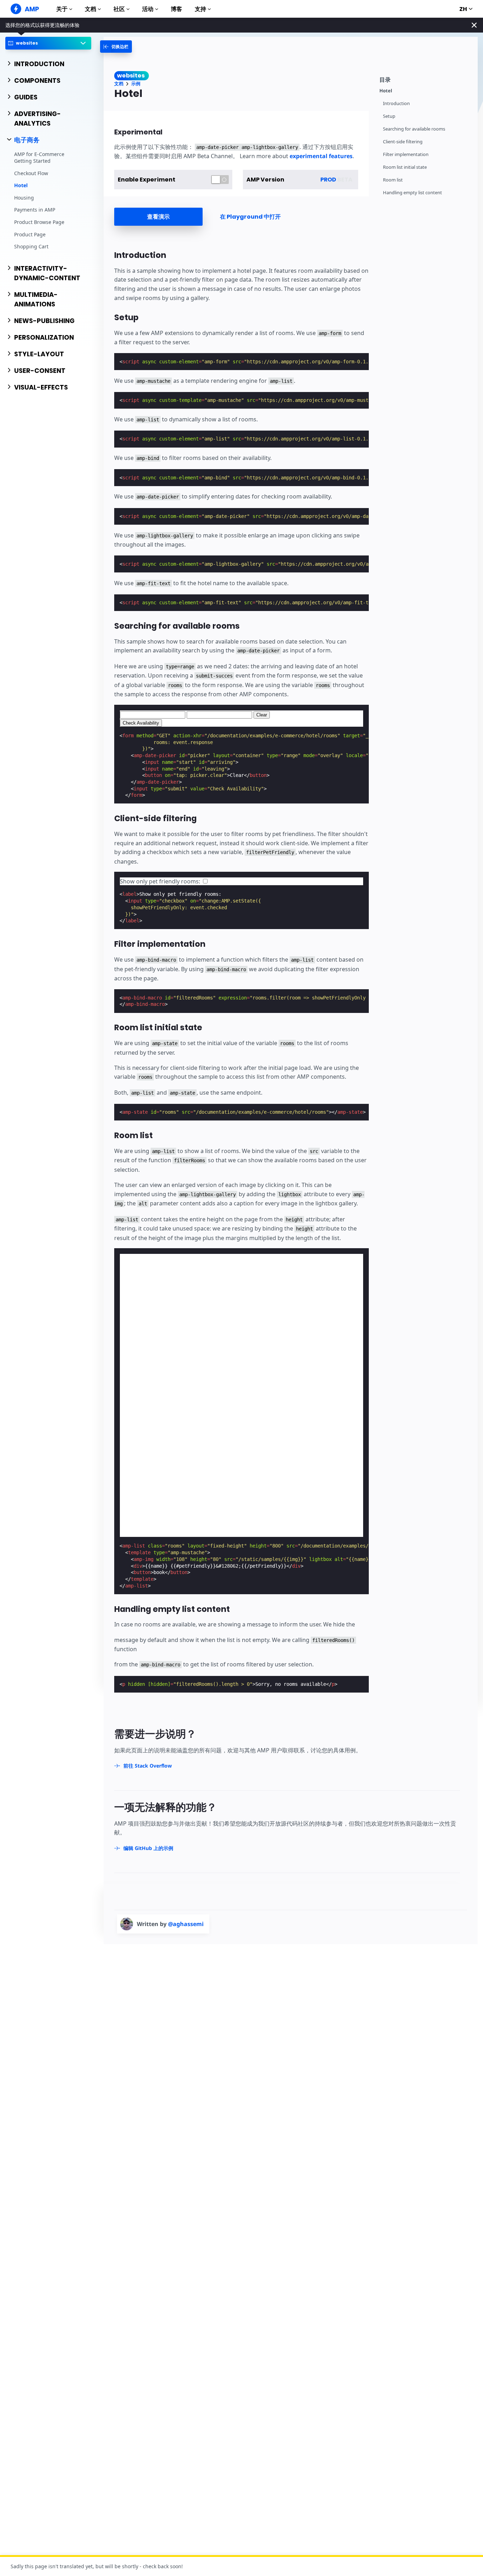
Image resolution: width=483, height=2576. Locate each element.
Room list (393, 180)
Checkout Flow (31, 173)
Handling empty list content (412, 193)
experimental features (321, 156)
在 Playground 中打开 (250, 217)
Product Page (30, 234)
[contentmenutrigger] (425, 79)
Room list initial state (405, 167)
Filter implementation (406, 154)
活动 (148, 9)
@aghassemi (186, 1924)
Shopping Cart (31, 246)
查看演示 (158, 217)
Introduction (396, 103)
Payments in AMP (35, 210)
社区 (119, 9)
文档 (91, 9)
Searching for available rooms (414, 129)
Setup (389, 116)
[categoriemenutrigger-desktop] (116, 47)
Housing (24, 198)
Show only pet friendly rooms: (161, 881)
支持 (200, 9)
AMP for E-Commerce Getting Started (39, 158)
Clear (262, 715)
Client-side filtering (403, 142)
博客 (176, 9)
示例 (136, 84)
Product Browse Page (39, 222)
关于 (62, 9)
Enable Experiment (147, 180)
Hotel (21, 185)
